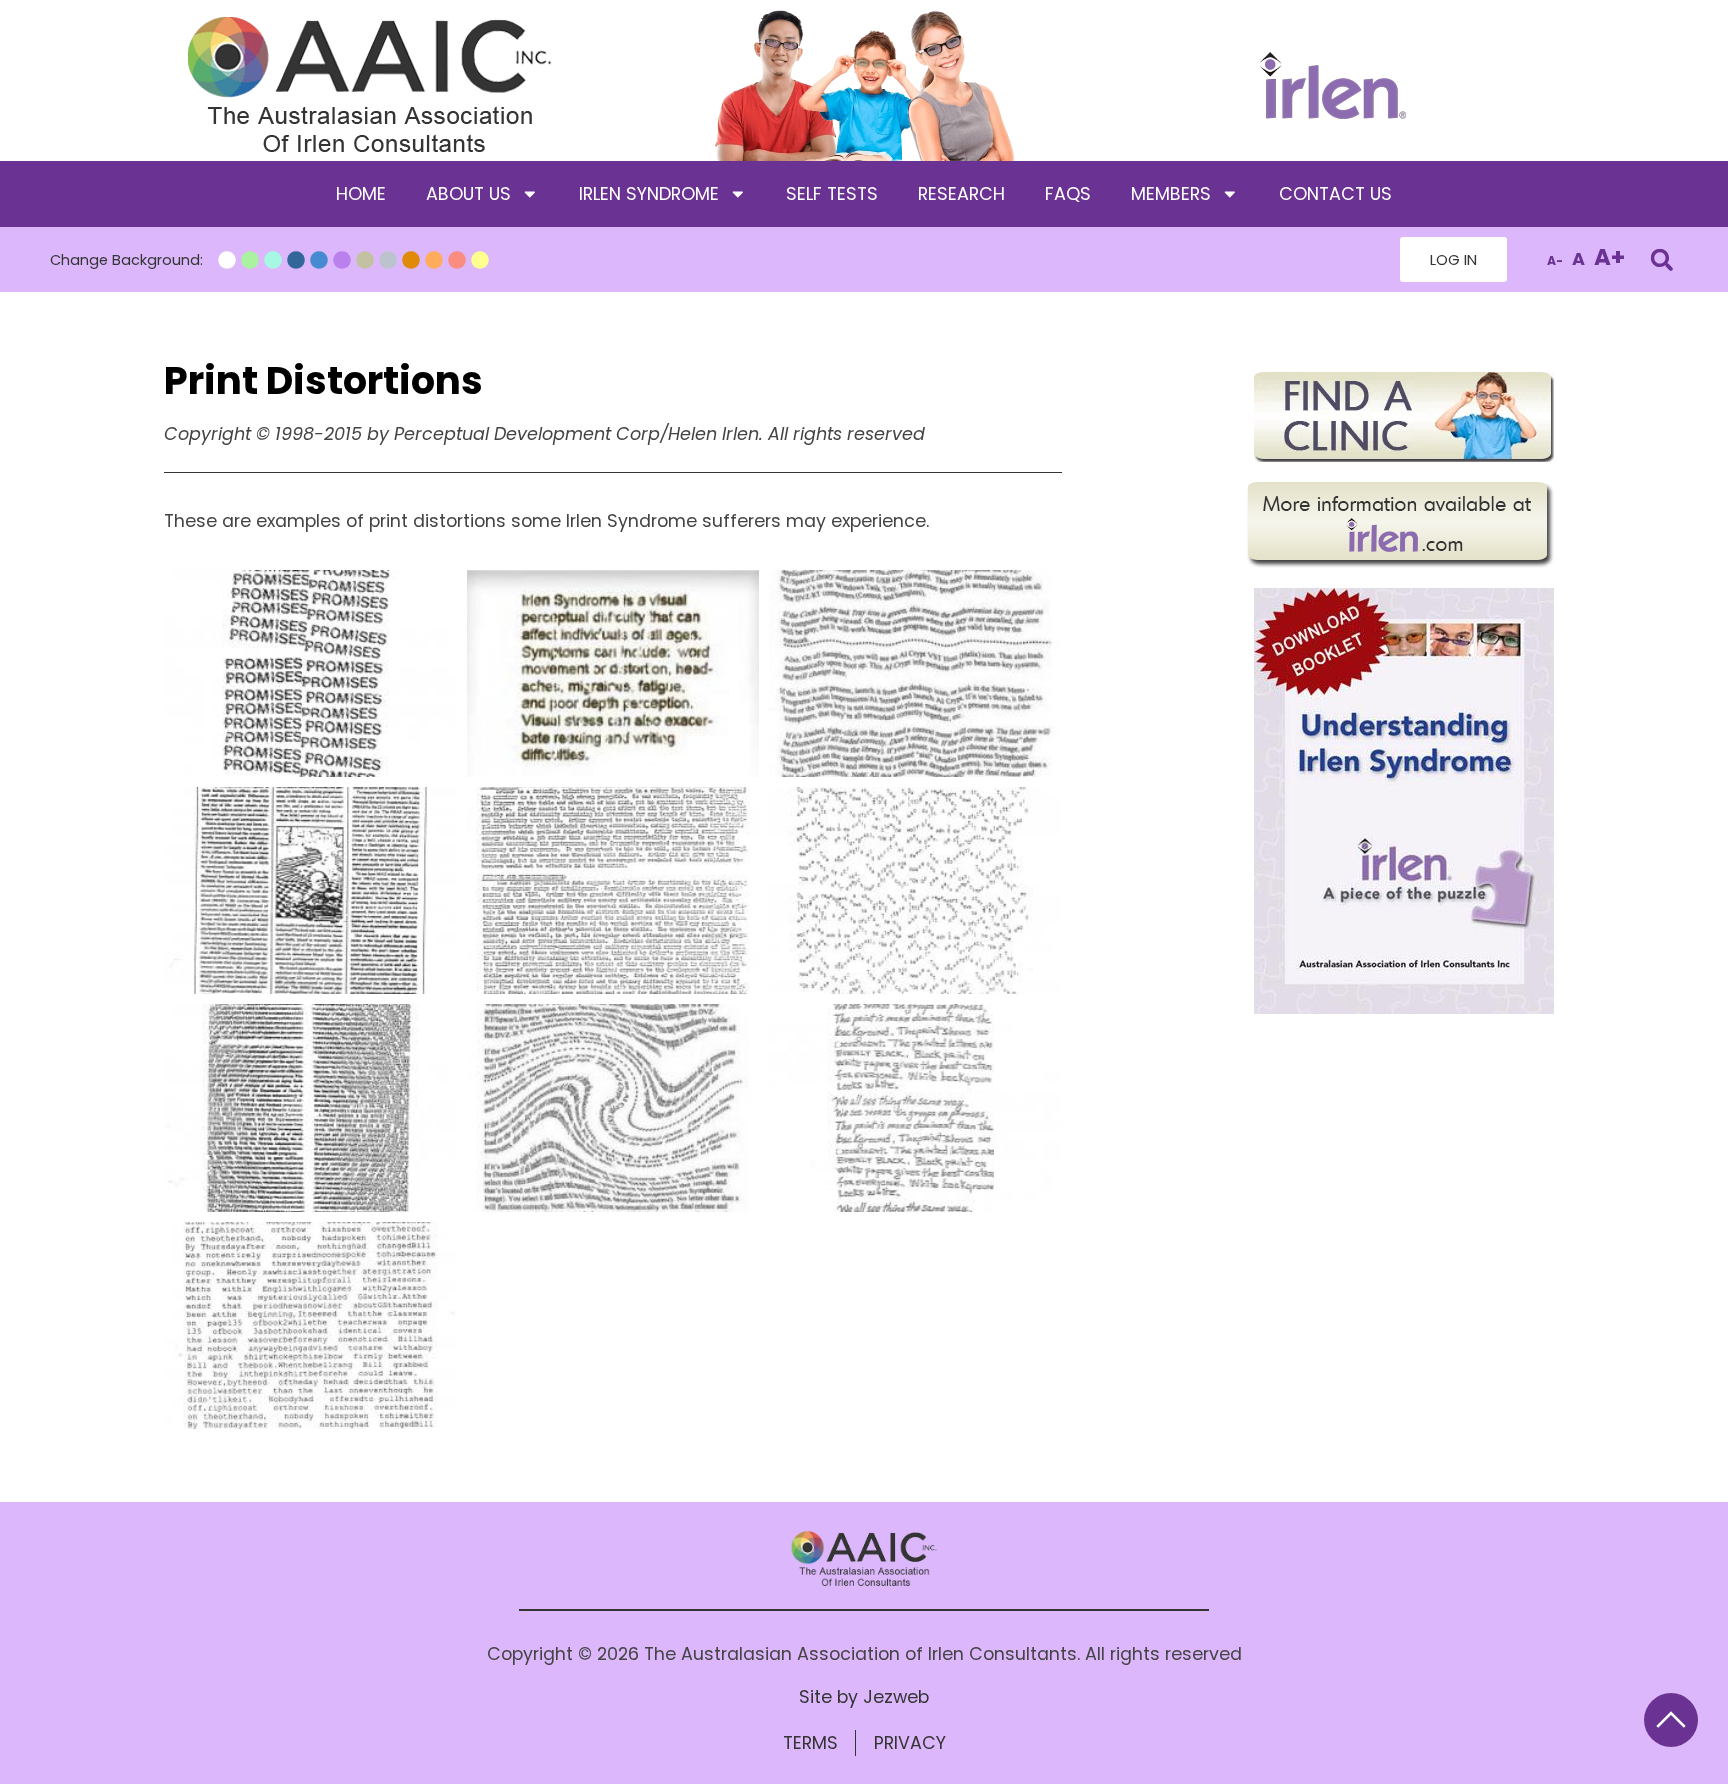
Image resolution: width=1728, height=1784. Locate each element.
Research (961, 194)
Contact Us (1335, 194)
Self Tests (832, 194)
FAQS (1068, 194)
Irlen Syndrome (649, 194)
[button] (1661, 259)
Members (1171, 194)
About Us (468, 194)
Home (361, 194)
